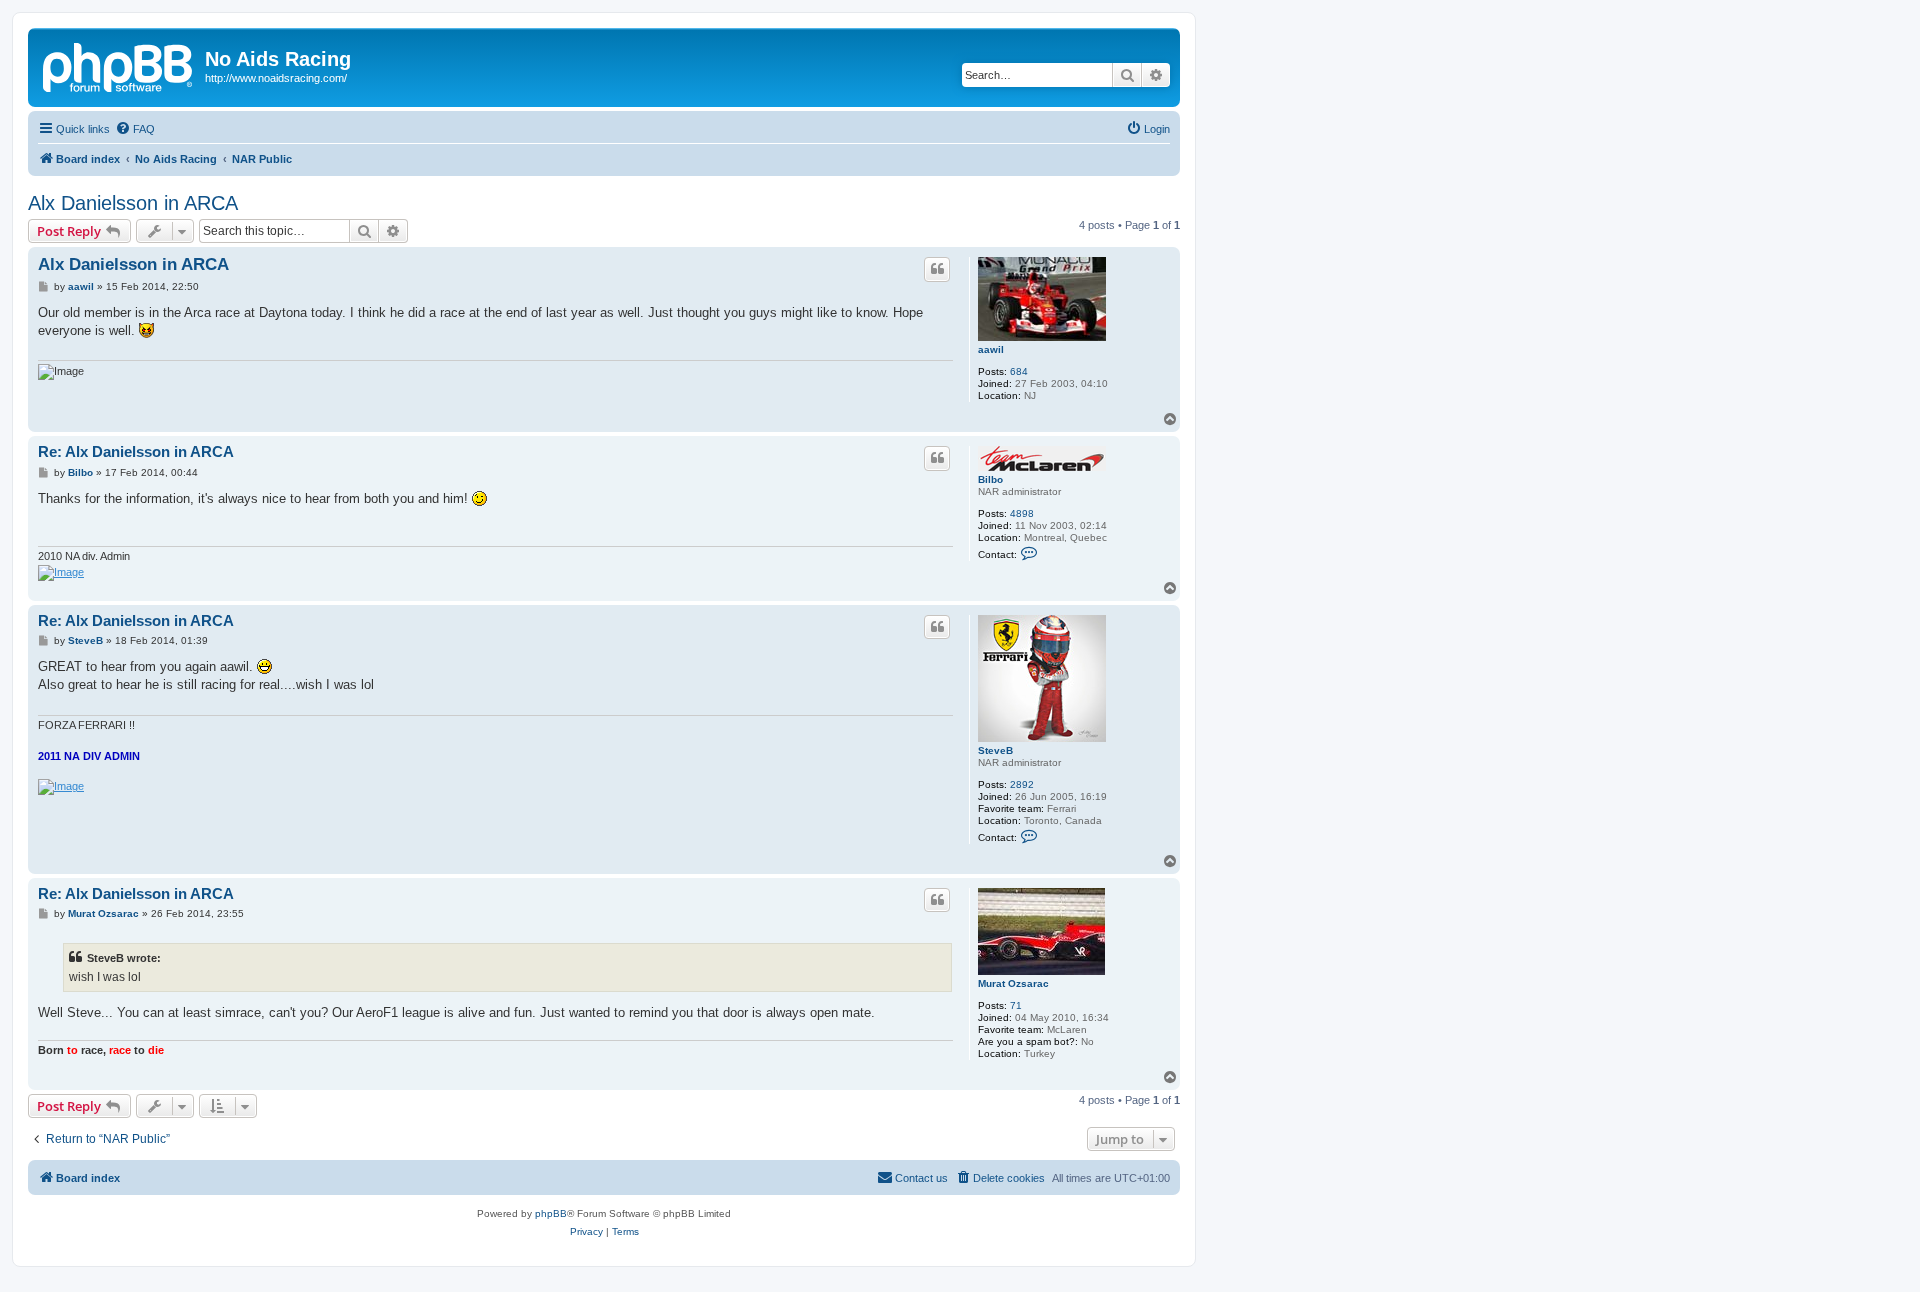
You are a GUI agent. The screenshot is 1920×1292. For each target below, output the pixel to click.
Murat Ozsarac (1013, 983)
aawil (991, 349)
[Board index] (119, 65)
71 (1016, 1005)
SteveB (995, 750)
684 (1019, 371)
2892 (1022, 784)
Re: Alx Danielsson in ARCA (136, 451)
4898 (1022, 513)
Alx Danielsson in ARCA (133, 203)
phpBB (551, 1213)
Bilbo (990, 479)
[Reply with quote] (937, 269)
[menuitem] (135, 129)
